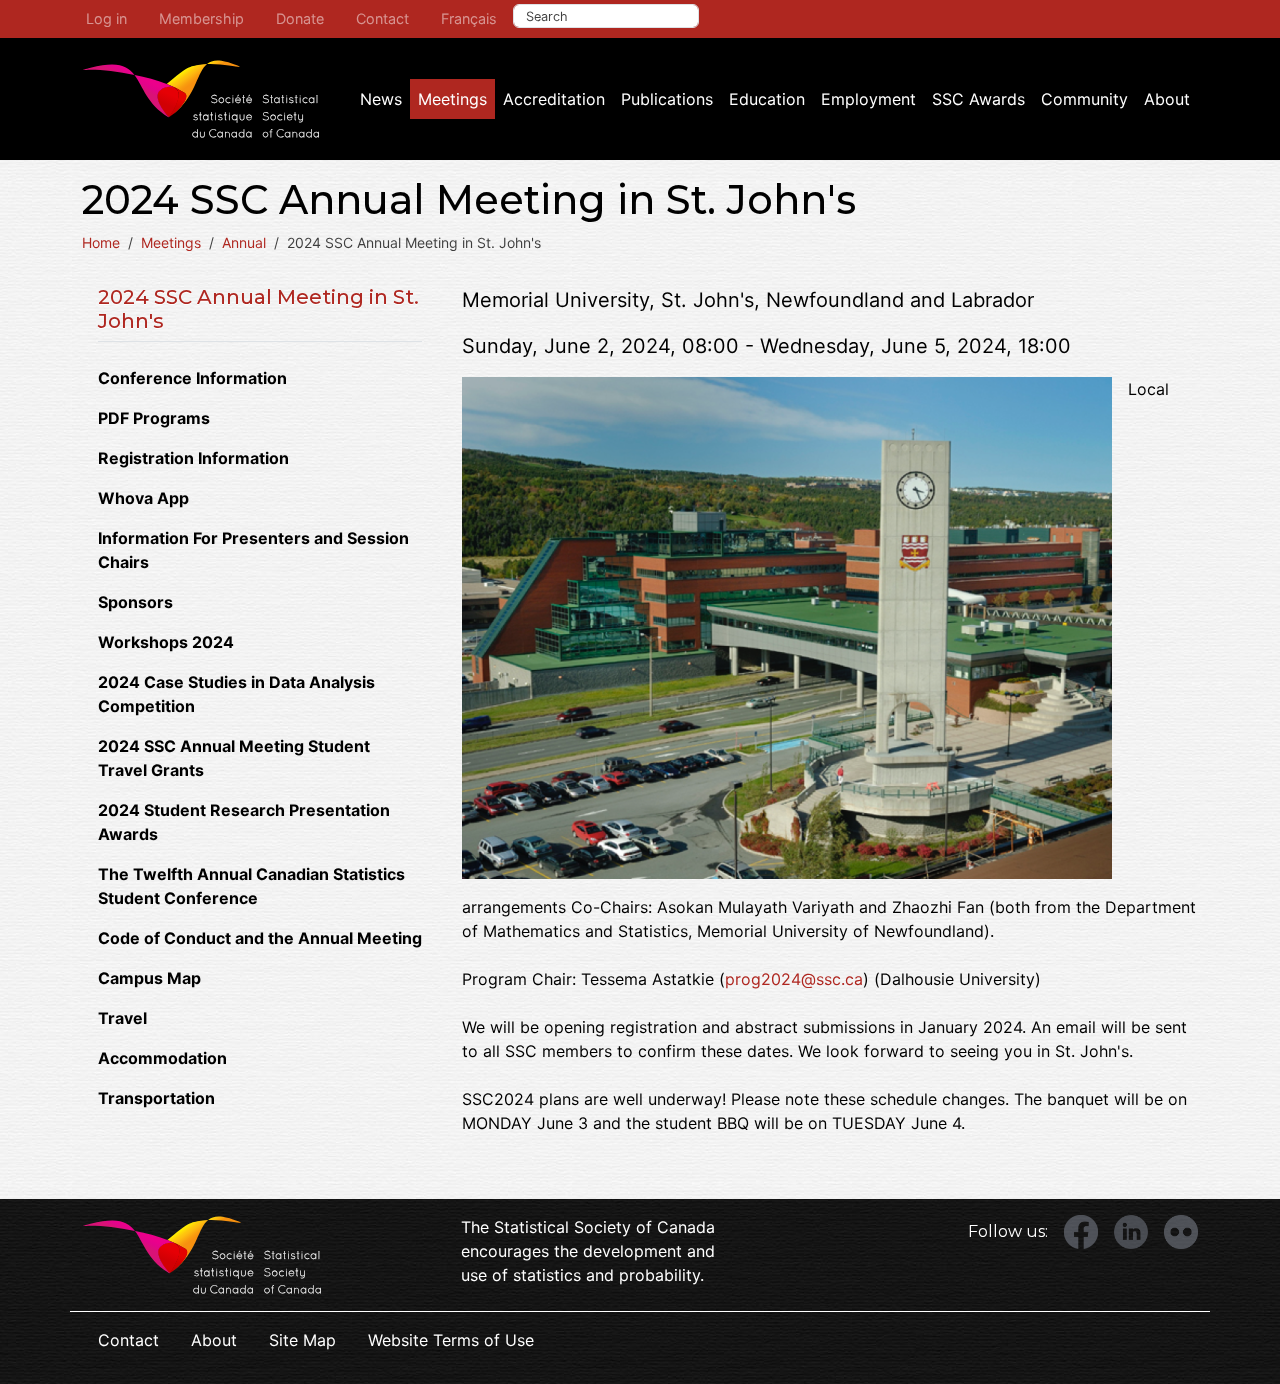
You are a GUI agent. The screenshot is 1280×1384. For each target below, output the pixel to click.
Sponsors (135, 602)
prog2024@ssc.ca (794, 979)
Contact (382, 18)
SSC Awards (978, 99)
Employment (868, 99)
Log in (106, 18)
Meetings (452, 99)
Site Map (302, 1340)
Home (101, 242)
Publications (667, 99)
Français (469, 18)
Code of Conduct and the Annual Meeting (260, 938)
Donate (300, 18)
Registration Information (193, 458)
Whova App (143, 498)
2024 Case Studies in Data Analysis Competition (236, 694)
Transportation (156, 1098)
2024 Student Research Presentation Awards (244, 822)
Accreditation (554, 99)
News (381, 99)
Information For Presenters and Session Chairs (253, 550)
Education (767, 99)
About (1167, 99)
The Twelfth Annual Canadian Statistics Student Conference (251, 886)
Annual (244, 242)
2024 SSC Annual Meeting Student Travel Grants (234, 758)
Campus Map (149, 978)
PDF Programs (154, 418)
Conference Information (192, 378)
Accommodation (162, 1058)
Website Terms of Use (451, 1340)
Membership (201, 18)
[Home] (201, 99)
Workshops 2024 (166, 642)
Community (1084, 99)
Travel (122, 1018)
